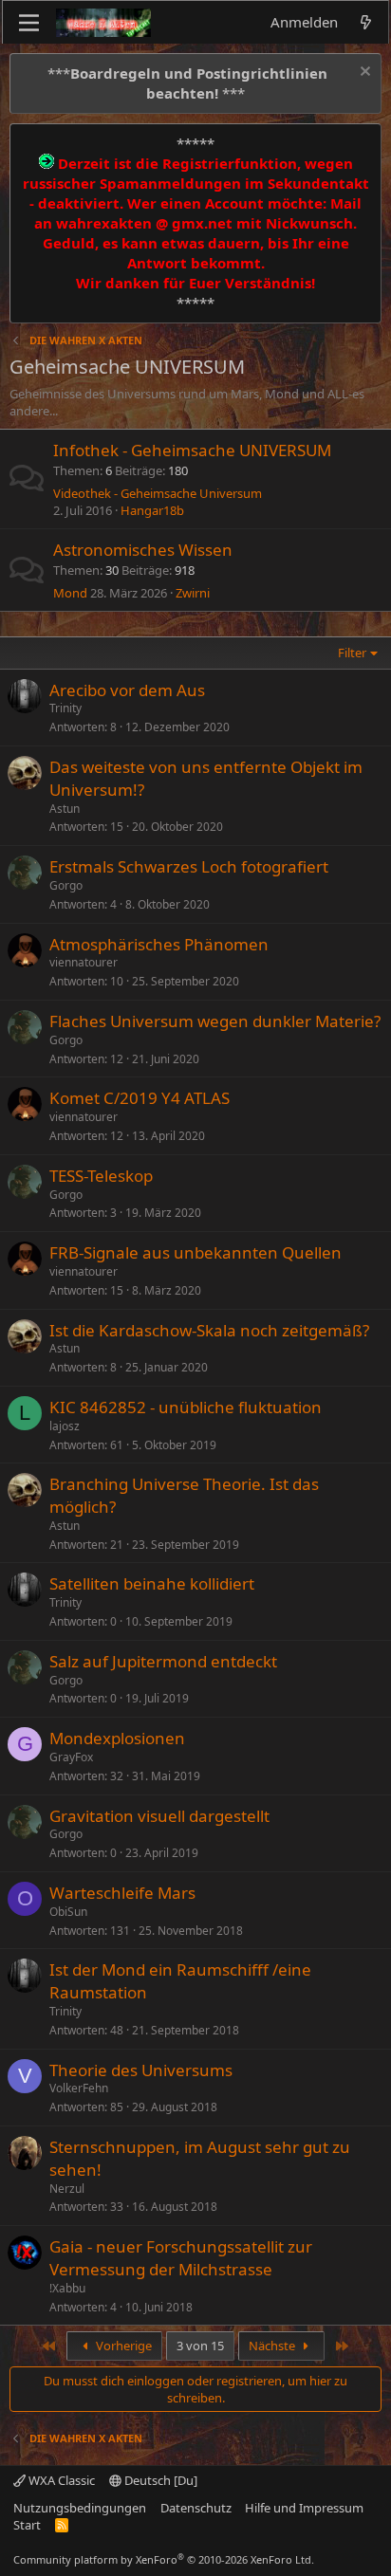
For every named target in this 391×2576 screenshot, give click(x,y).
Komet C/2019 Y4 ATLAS (140, 1098)
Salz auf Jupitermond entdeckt (163, 1661)
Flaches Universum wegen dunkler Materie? (215, 1021)
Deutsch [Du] (159, 2480)
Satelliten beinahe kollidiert (152, 1583)
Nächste (273, 2346)
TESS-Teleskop (101, 1176)
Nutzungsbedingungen (80, 2508)
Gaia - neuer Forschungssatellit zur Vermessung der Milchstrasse (181, 2258)
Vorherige (122, 2346)
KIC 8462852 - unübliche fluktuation (186, 1407)
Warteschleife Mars (122, 1893)
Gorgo (66, 885)
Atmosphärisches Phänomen (159, 944)
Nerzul (67, 2189)
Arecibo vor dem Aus (127, 690)
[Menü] (29, 23)
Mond (70, 593)
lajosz (65, 1426)
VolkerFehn (79, 2088)
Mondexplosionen (117, 1738)
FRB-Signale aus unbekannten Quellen (195, 1252)
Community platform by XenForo (164, 2559)
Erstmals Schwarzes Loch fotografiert (189, 866)
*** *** (187, 83)
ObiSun (68, 1912)
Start (27, 2525)
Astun (65, 809)
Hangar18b (152, 510)
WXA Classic (60, 2480)
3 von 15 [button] (200, 2346)
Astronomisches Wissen (143, 550)
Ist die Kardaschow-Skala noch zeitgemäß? (209, 1330)
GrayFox (71, 1757)
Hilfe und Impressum (304, 2508)
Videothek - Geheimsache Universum (158, 493)
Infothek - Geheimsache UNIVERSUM (192, 450)
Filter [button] (352, 653)
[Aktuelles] (366, 22)
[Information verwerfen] (363, 74)
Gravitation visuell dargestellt (159, 1816)
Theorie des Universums (141, 2070)
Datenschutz (196, 2508)
